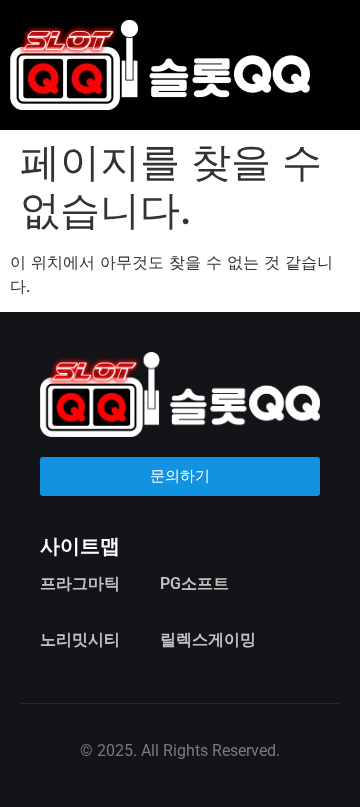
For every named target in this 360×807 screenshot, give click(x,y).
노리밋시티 (80, 639)
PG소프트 (194, 583)
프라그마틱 (80, 583)
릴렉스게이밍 (208, 639)
